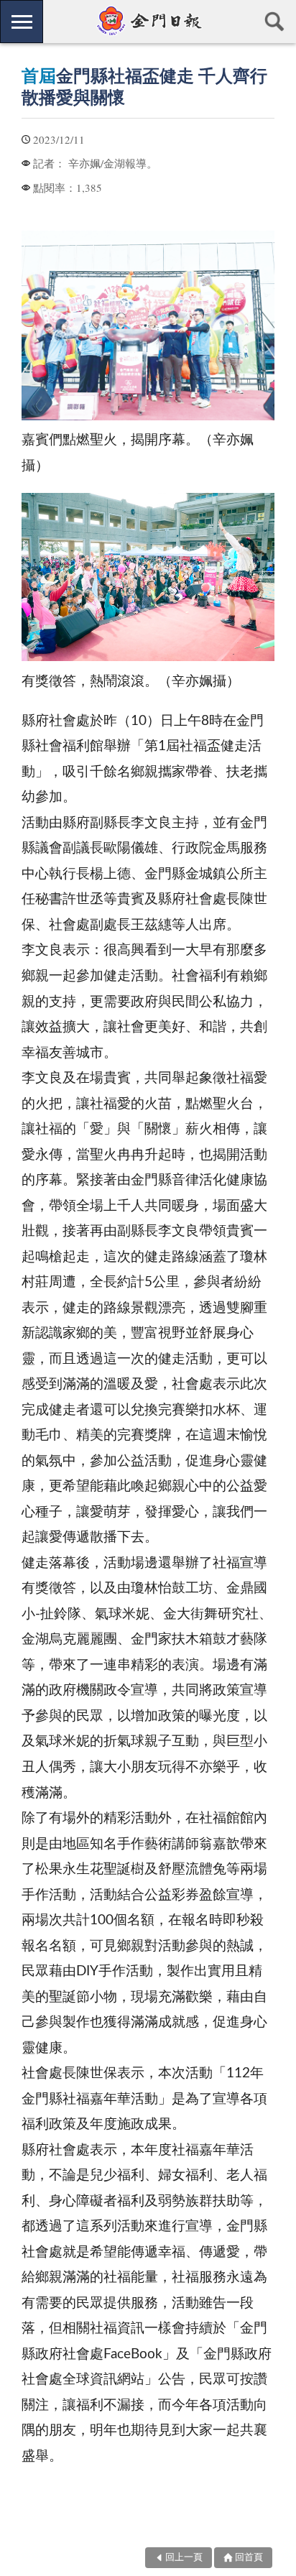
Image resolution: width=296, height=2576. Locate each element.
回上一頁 (184, 2558)
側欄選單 (22, 22)
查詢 (274, 22)
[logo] (148, 21)
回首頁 (249, 2558)
